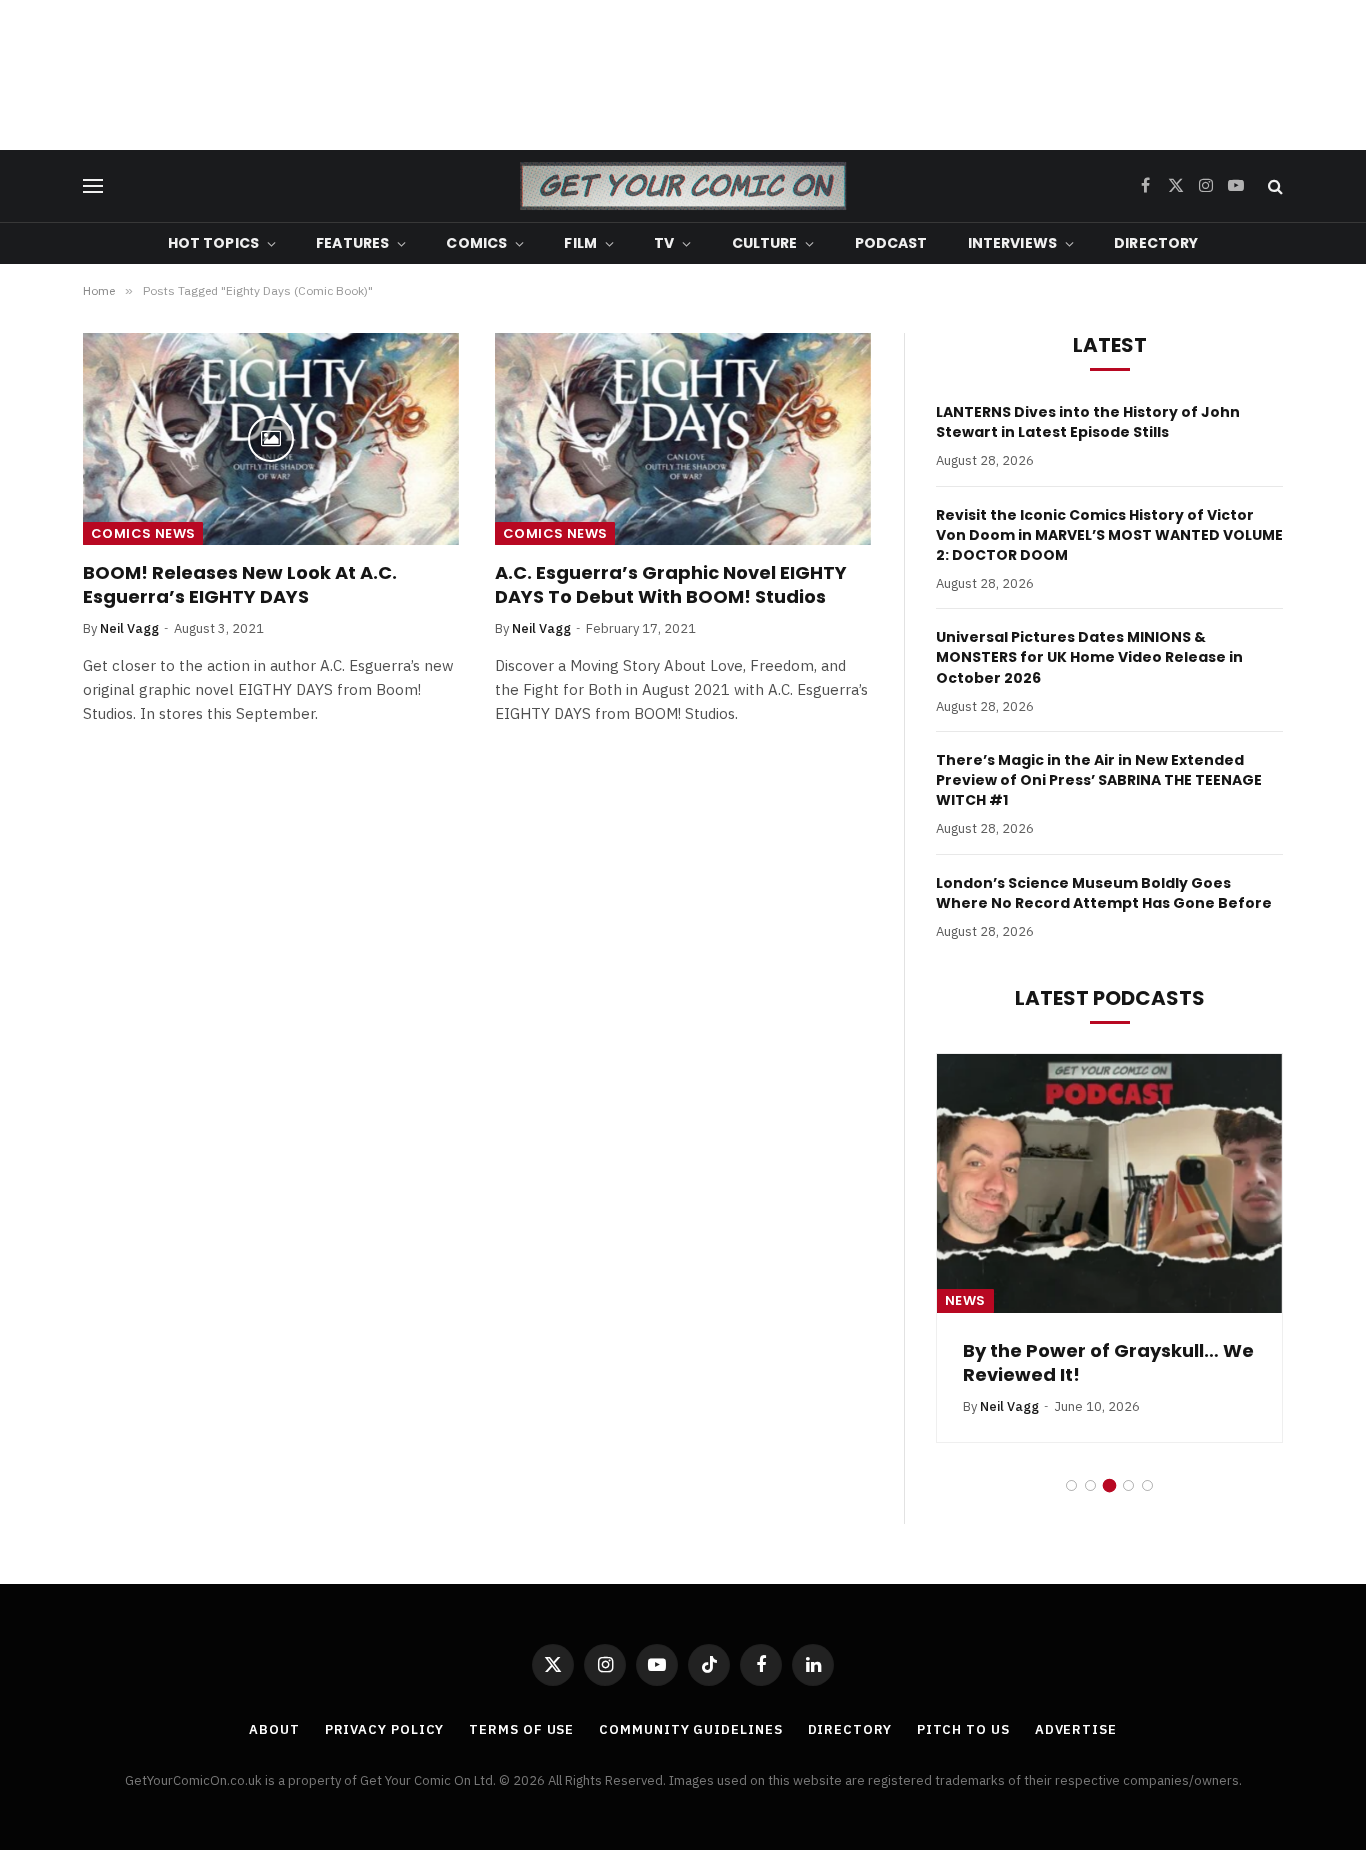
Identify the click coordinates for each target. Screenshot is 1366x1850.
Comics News (143, 533)
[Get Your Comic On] (683, 186)
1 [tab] (1071, 1485)
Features (352, 243)
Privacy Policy (385, 1729)
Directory (1156, 243)
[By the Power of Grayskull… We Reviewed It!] (1109, 1183)
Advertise (1076, 1729)
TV (664, 243)
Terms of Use (521, 1729)
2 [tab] (1090, 1485)
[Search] (1273, 186)
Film (580, 243)
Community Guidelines (690, 1729)
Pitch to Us (963, 1729)
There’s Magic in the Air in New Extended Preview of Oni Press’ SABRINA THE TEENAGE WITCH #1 (1099, 780)
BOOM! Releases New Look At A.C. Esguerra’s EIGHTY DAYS (240, 585)
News (965, 1300)
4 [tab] (1128, 1485)
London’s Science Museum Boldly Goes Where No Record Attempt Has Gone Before (1104, 893)
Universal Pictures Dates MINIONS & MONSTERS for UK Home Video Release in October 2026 (1089, 657)
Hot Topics (213, 243)
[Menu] (93, 186)
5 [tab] (1147, 1485)
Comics (476, 243)
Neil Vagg (129, 628)
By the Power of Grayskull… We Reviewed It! (1108, 1363)
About (274, 1729)
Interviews (1012, 243)
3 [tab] (1109, 1485)
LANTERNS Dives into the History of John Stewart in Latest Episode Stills (1088, 422)
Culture (765, 243)
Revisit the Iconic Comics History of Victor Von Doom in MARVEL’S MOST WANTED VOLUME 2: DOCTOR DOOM (1109, 535)
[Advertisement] (683, 75)
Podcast (891, 243)
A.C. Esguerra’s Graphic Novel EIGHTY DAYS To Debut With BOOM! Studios (671, 585)
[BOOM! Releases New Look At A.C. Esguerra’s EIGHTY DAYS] (271, 439)
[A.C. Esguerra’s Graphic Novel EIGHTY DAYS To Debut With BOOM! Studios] (683, 439)
